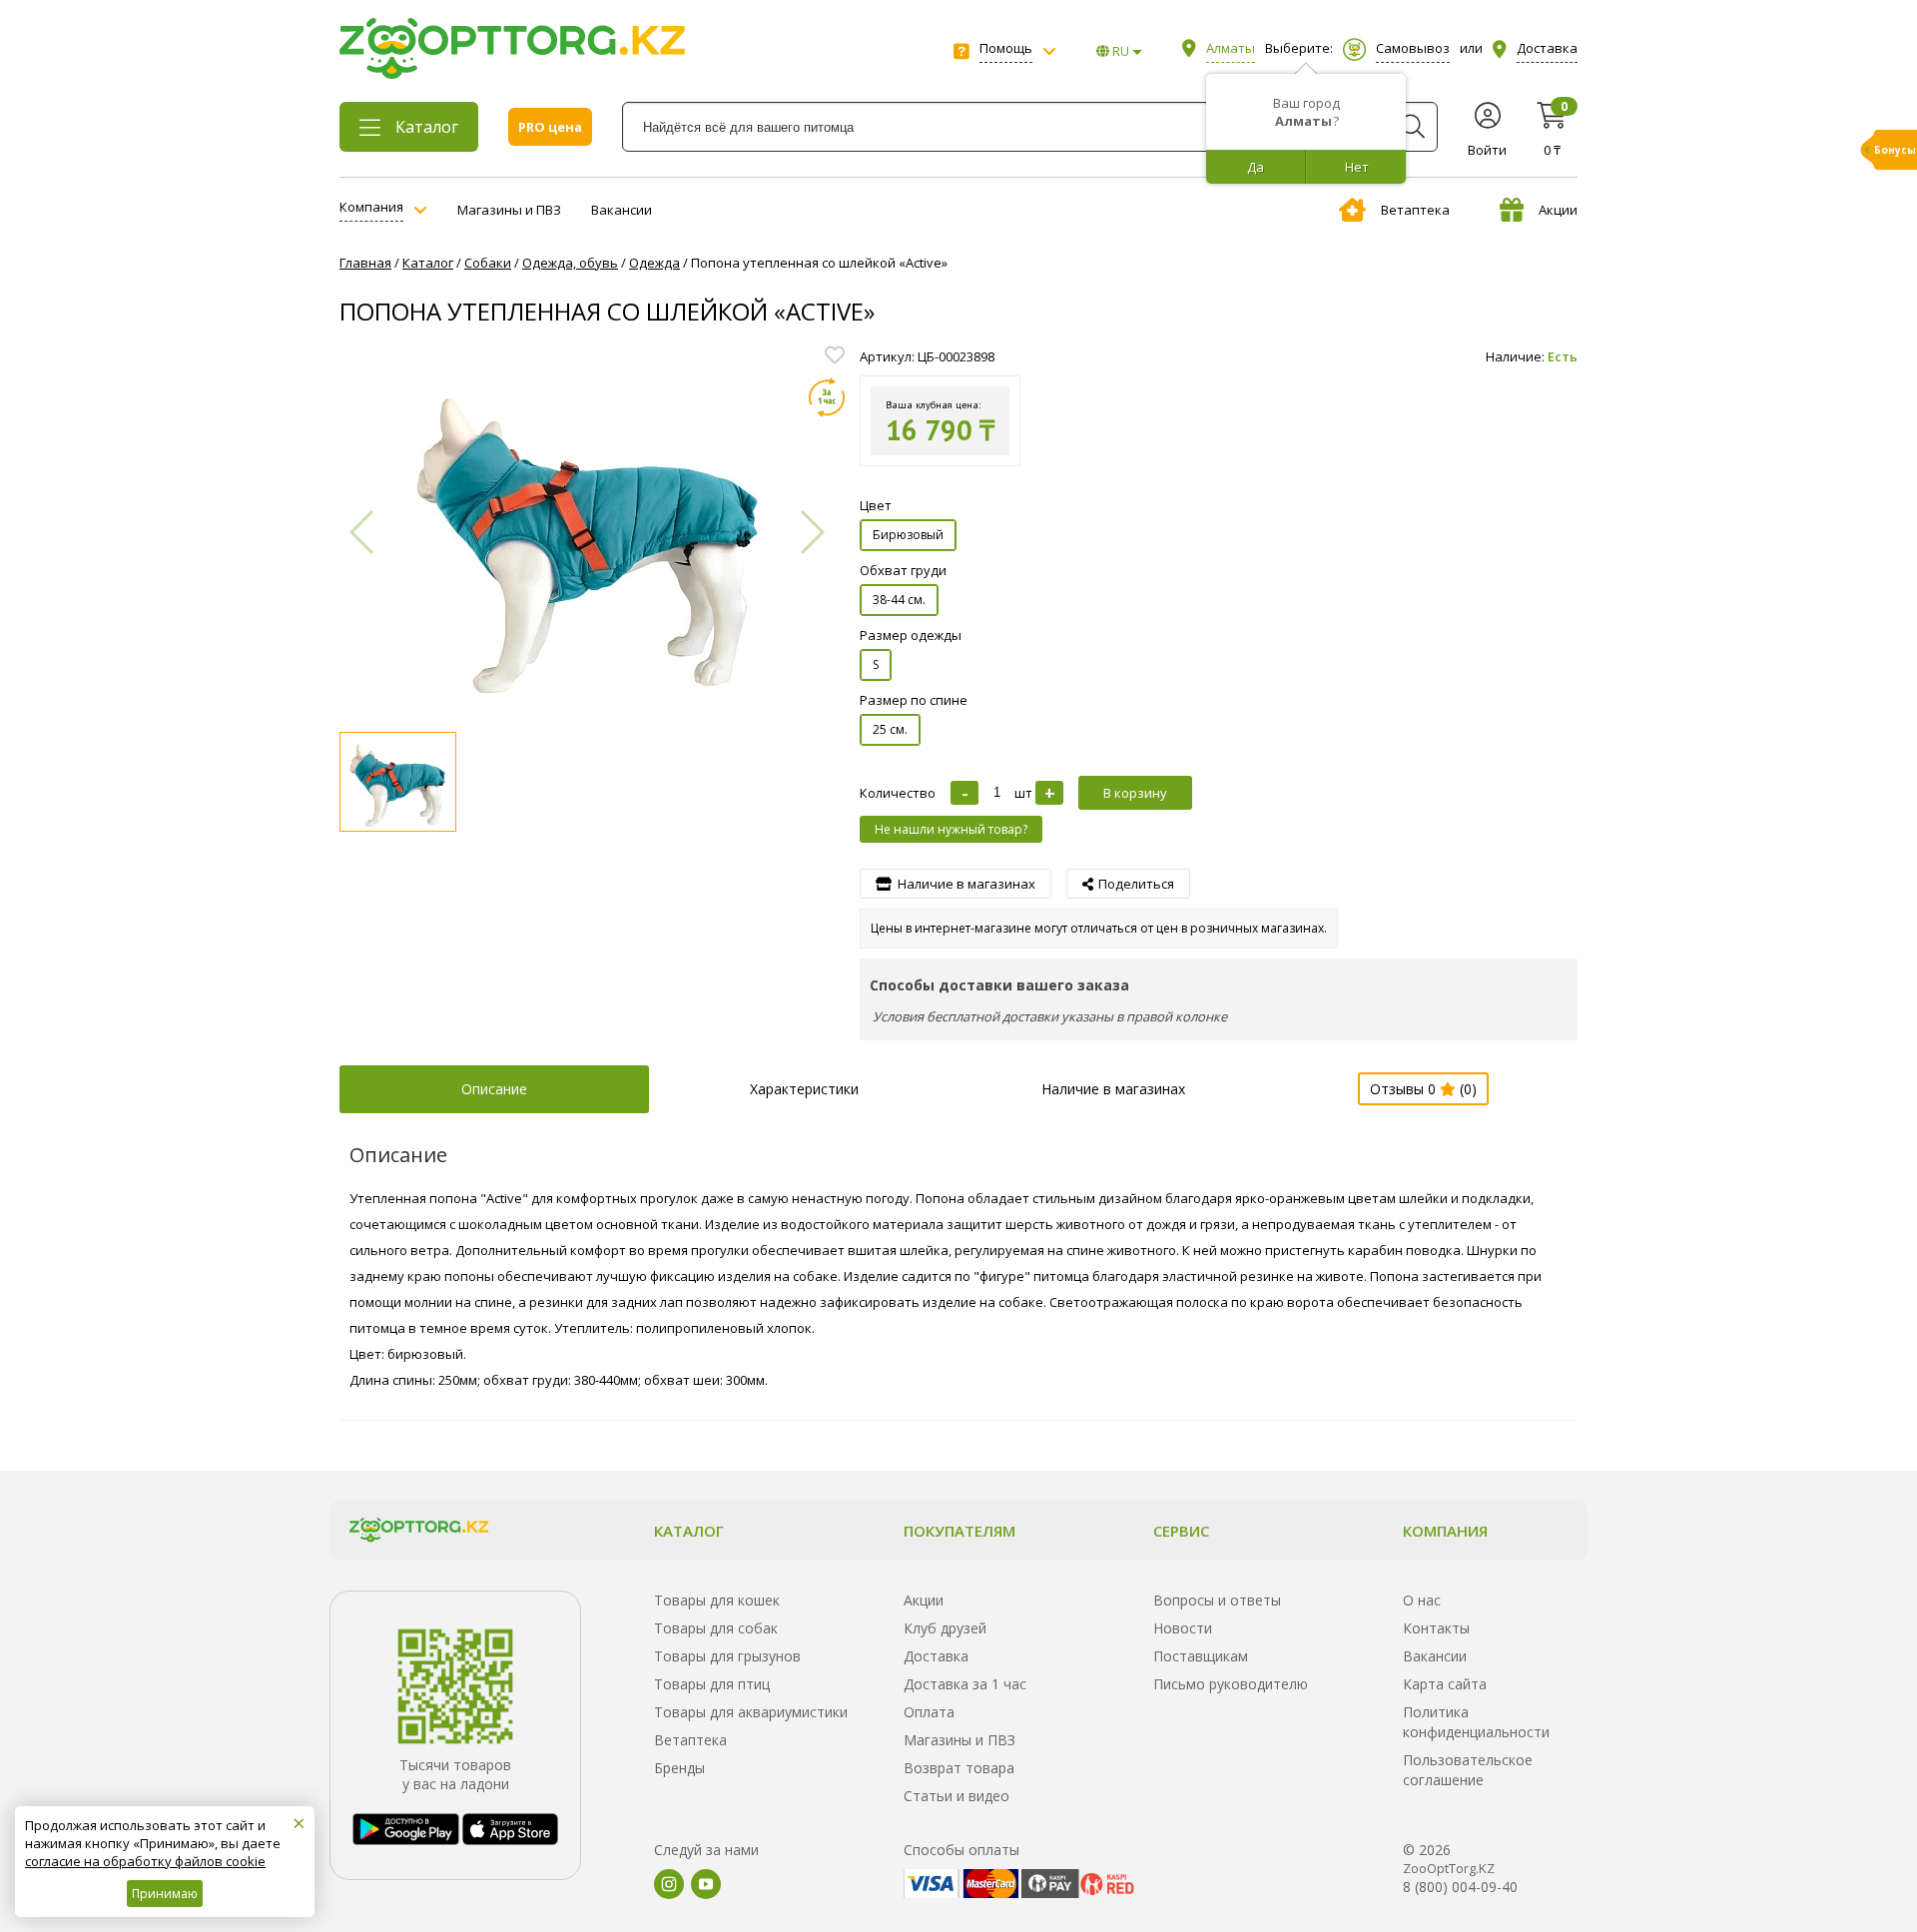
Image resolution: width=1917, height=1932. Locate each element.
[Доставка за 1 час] (827, 397)
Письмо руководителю (1231, 1684)
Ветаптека (1415, 210)
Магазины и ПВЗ (509, 210)
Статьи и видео (957, 1796)
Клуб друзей (945, 1628)
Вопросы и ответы (1217, 1600)
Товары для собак (716, 1628)
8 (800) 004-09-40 (1460, 1887)
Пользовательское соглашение (1468, 1770)
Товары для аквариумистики (751, 1712)
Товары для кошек (717, 1600)
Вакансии (622, 210)
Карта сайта (1445, 1684)
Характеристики (804, 1089)
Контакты (1436, 1628)
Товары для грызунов (727, 1656)
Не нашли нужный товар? (951, 829)
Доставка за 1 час (965, 1684)
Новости (1183, 1628)
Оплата (929, 1712)
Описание (494, 1089)
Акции (1558, 210)
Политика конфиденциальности (1476, 1722)
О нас (1422, 1600)
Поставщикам (1201, 1656)
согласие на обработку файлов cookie (145, 1861)
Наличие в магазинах (1113, 1089)
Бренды (679, 1768)
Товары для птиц (712, 1684)
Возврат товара (959, 1768)
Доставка (936, 1656)
